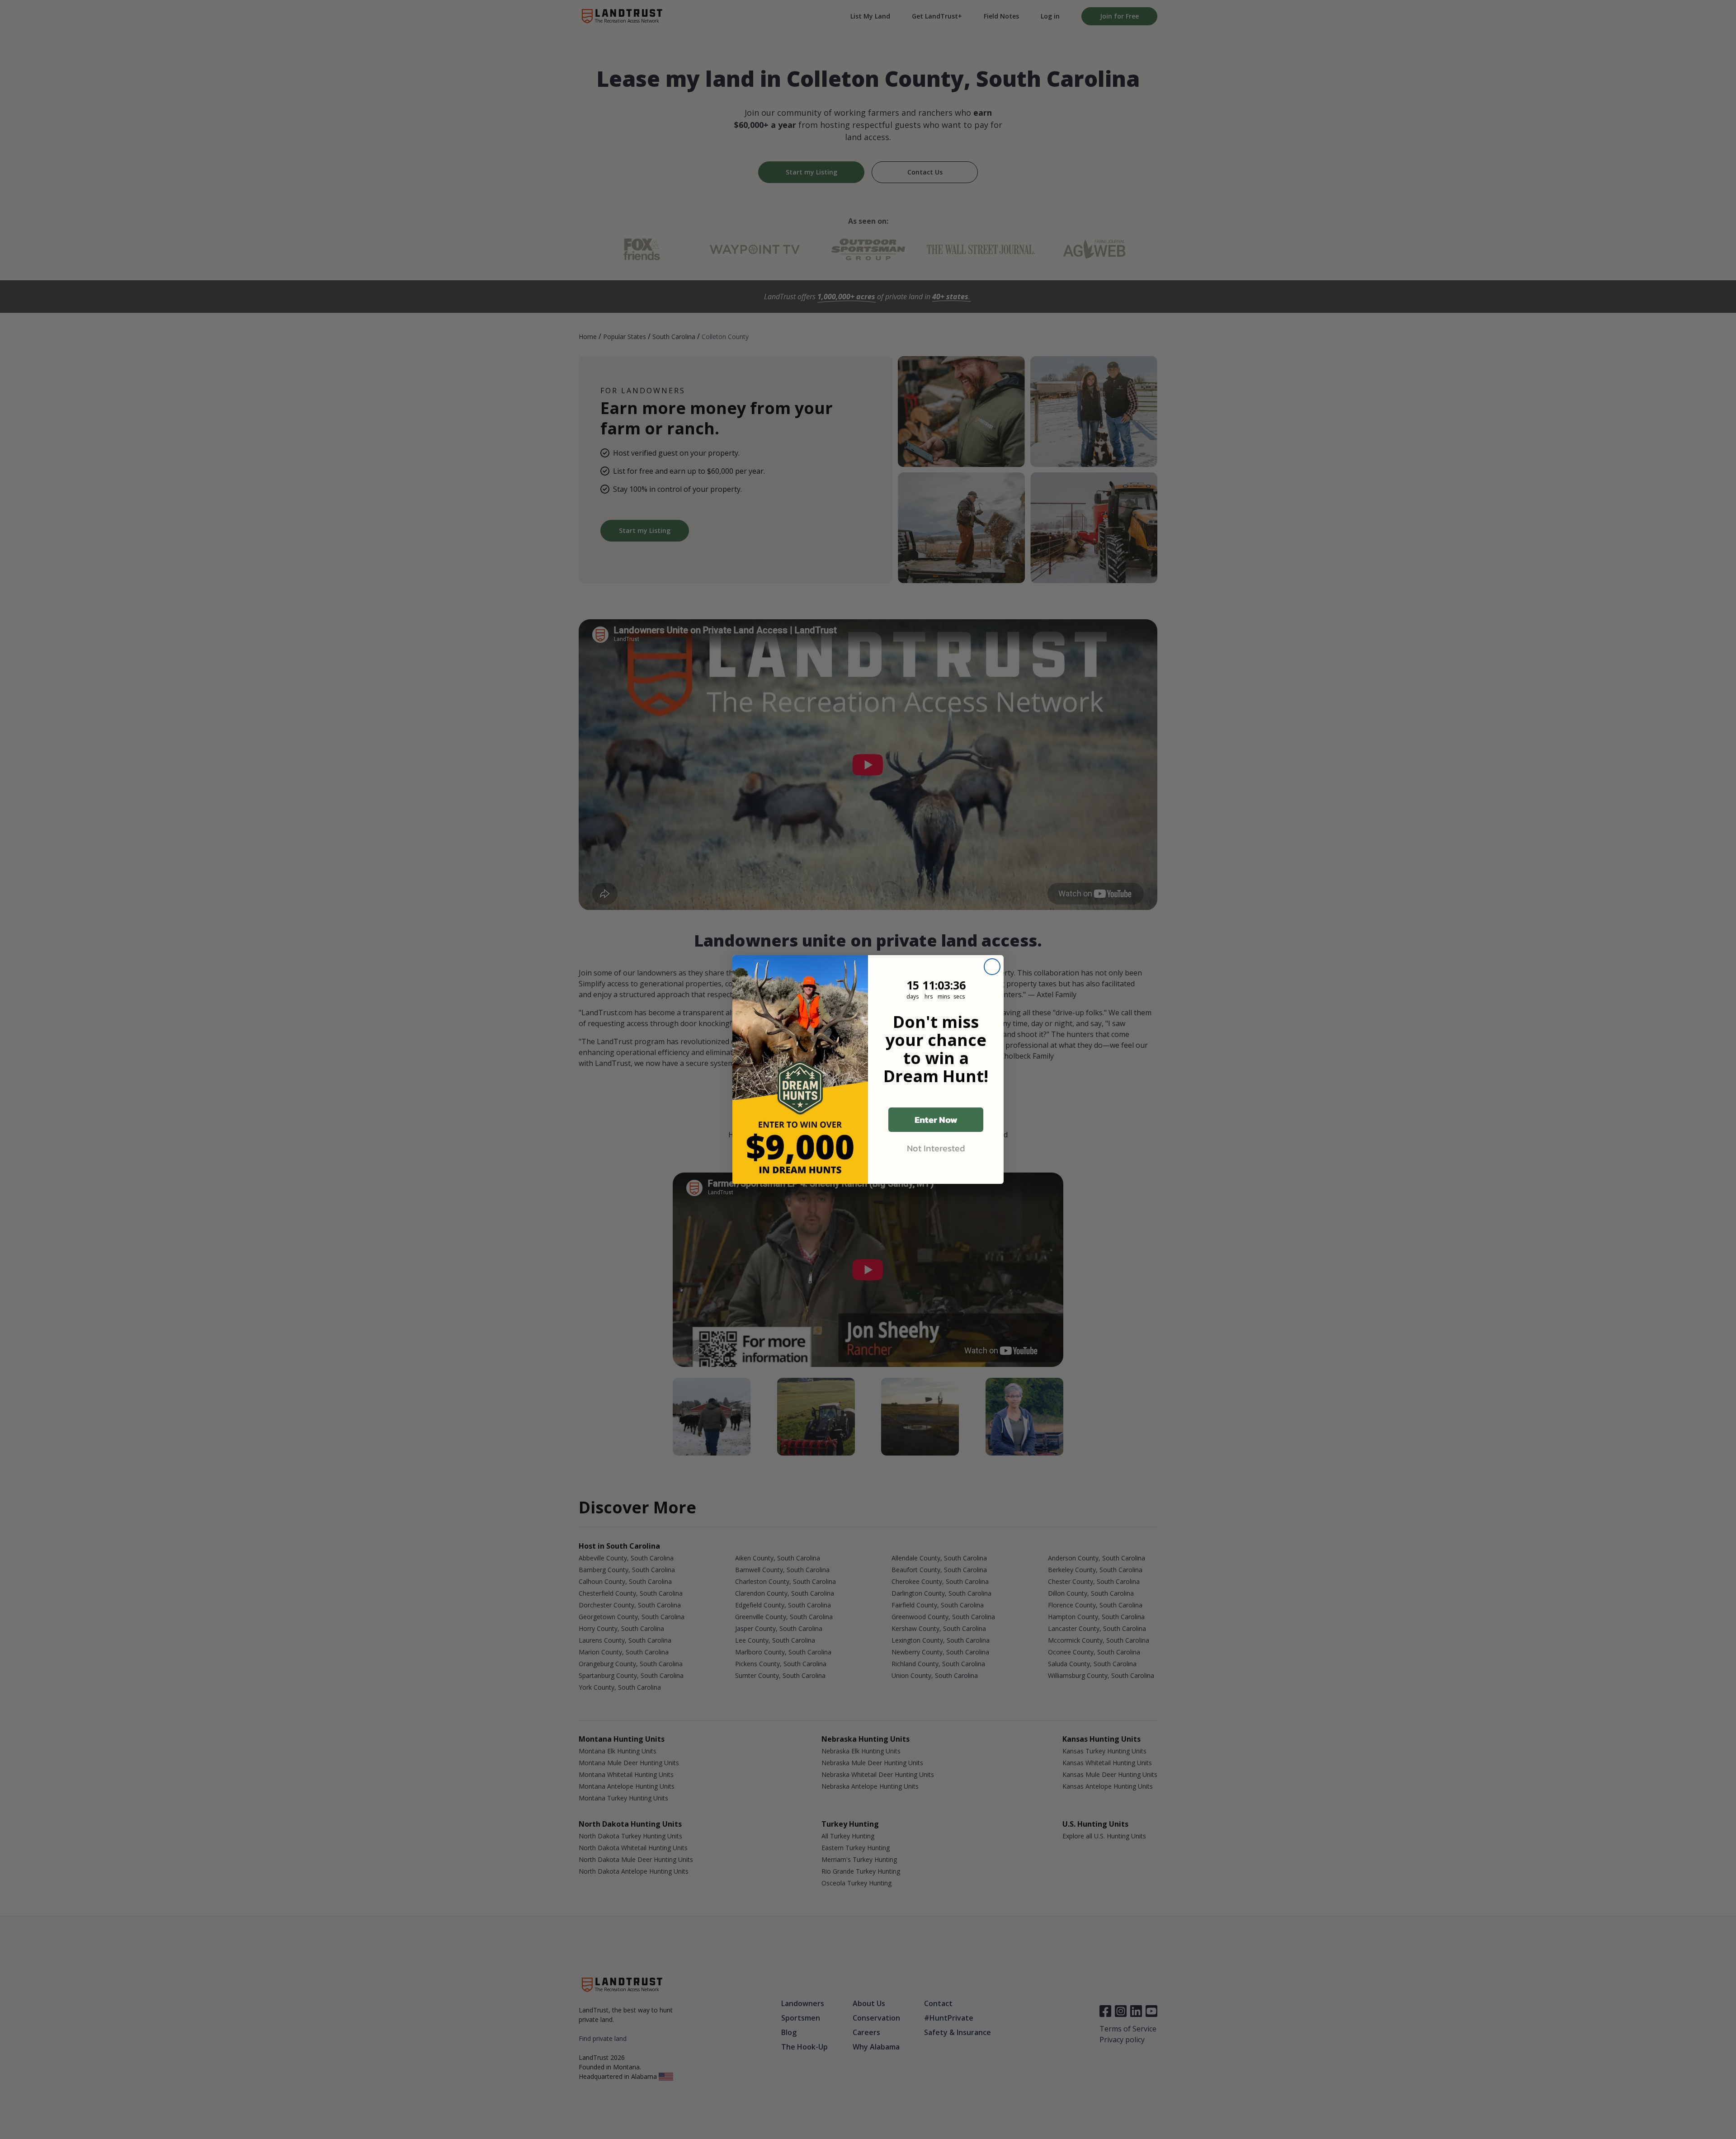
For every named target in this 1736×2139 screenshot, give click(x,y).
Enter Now (936, 1120)
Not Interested (936, 1148)
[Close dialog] (992, 967)
